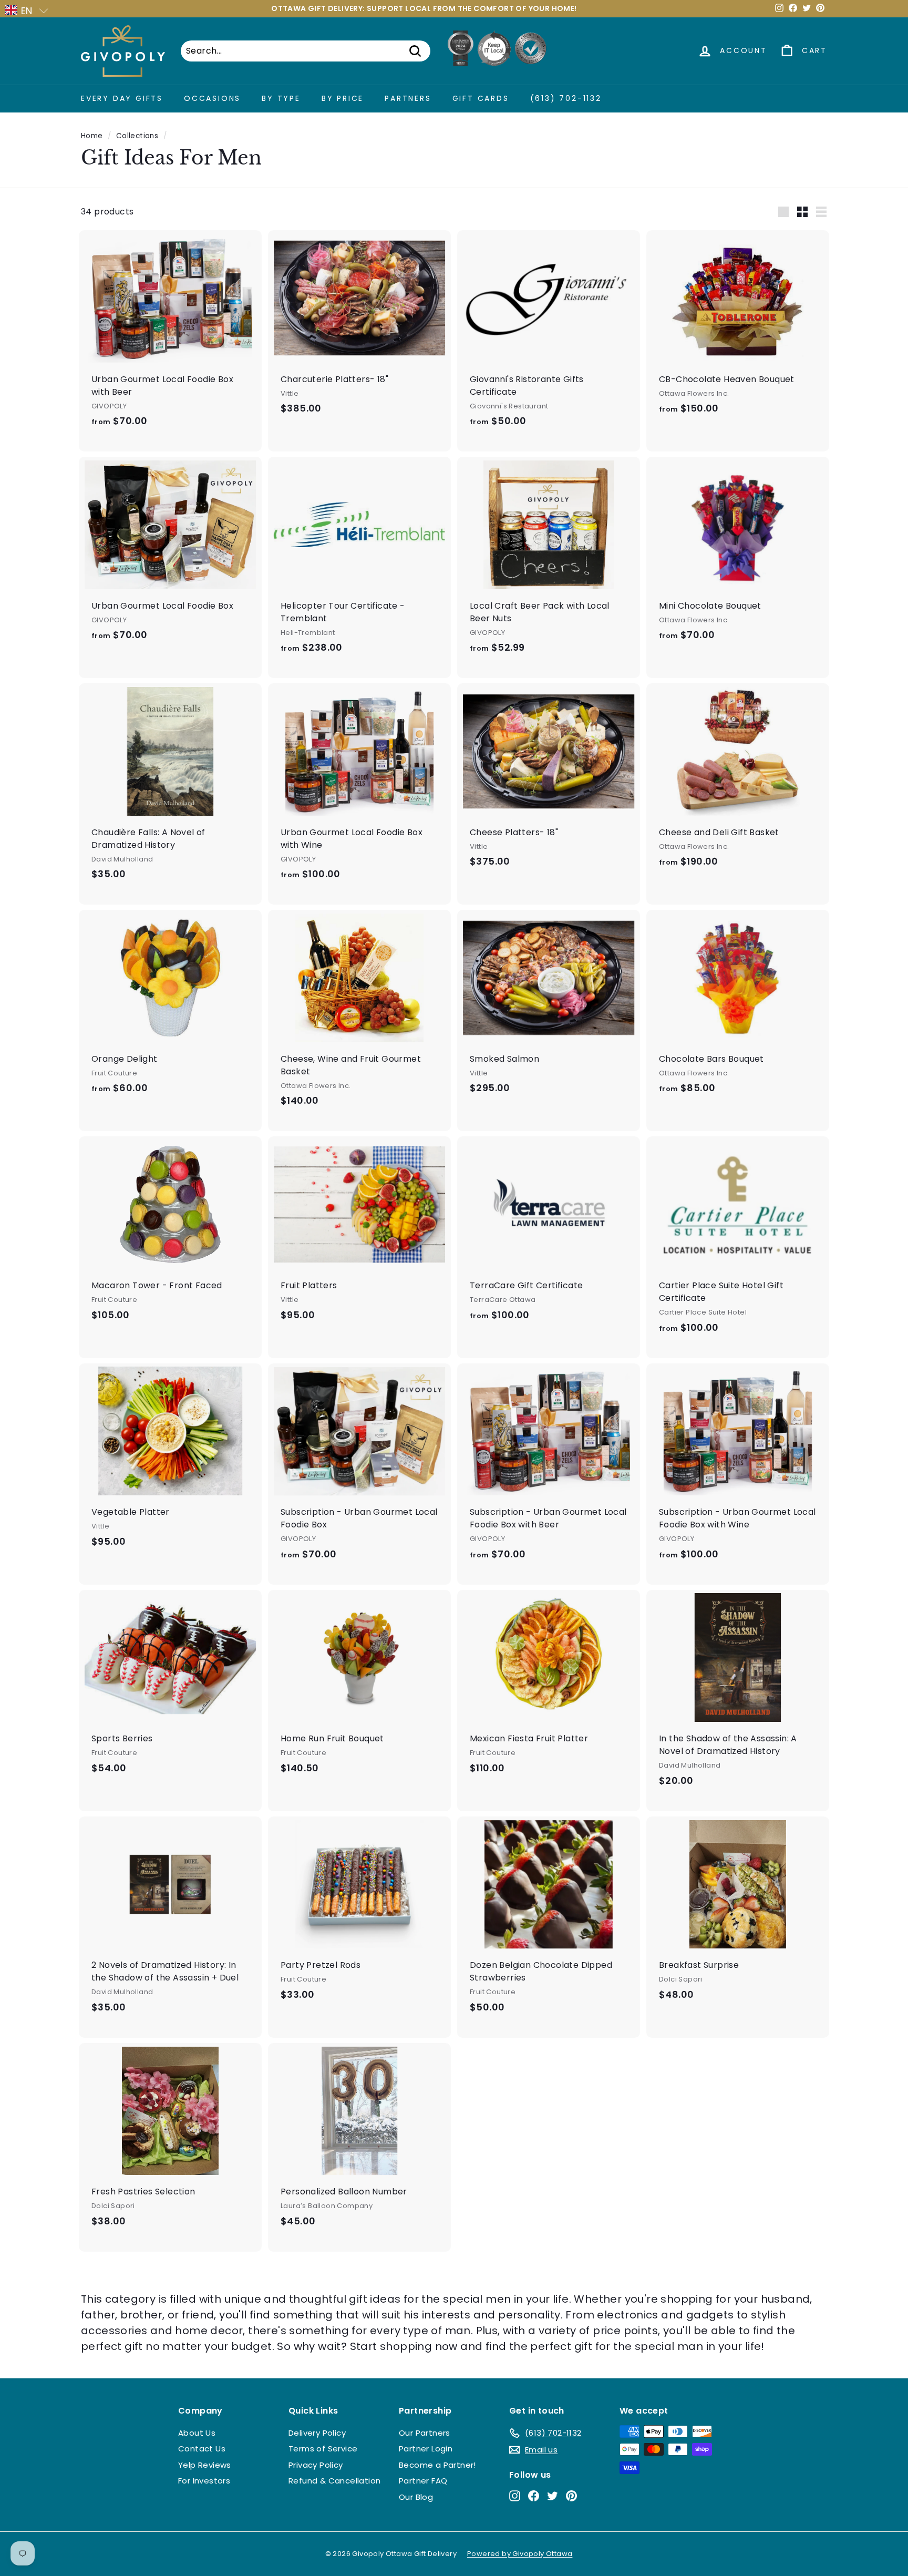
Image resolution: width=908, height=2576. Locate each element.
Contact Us (202, 2449)
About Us (197, 2433)
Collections (137, 136)
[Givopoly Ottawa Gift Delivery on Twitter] (553, 2495)
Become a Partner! (437, 2465)
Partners (408, 98)
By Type (281, 98)
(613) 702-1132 (566, 98)
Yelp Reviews (205, 2465)
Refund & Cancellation (334, 2481)
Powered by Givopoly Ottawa (520, 2554)
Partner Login (426, 2449)
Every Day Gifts (122, 98)
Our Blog (416, 2497)
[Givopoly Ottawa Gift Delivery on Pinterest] (571, 2495)
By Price (343, 98)
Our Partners (425, 2433)
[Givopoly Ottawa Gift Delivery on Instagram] (515, 2495)
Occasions (212, 98)
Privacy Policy (316, 2465)
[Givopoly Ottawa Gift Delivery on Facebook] (534, 2495)
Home (92, 136)
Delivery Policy (317, 2433)
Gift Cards (481, 98)
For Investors (204, 2481)
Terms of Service (323, 2449)
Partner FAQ (423, 2481)
